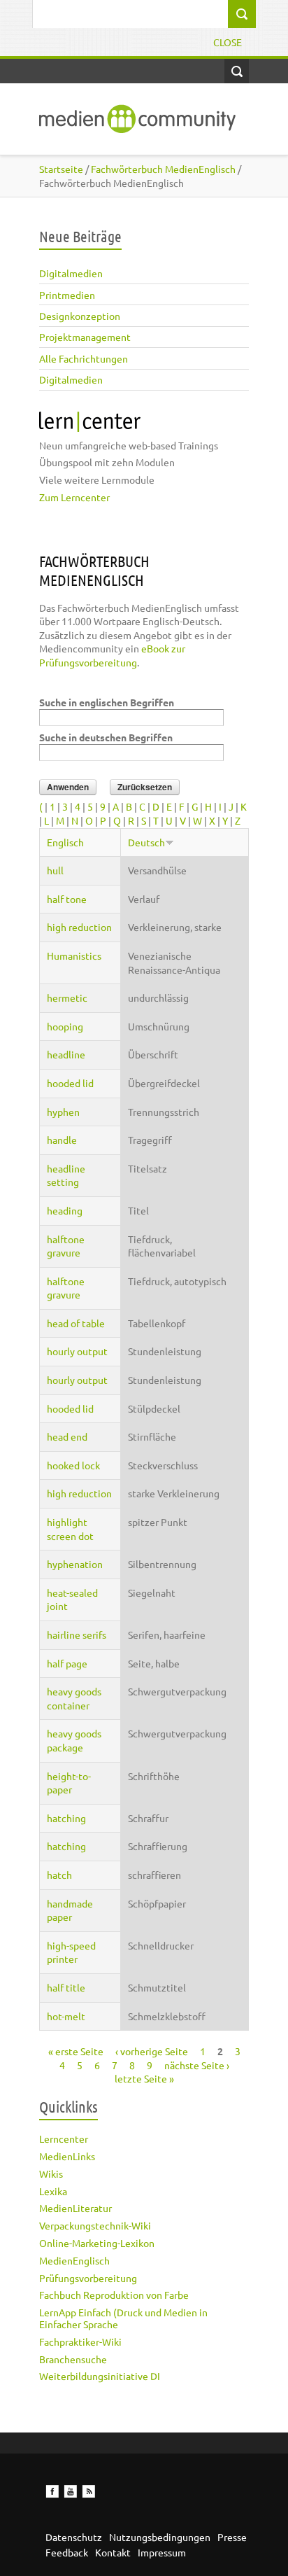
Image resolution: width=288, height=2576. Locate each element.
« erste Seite (76, 2051)
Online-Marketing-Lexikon (97, 2243)
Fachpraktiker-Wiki (80, 2341)
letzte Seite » (144, 2078)
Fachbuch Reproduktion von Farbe (114, 2295)
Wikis (51, 2173)
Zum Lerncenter (74, 497)
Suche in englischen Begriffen (107, 702)
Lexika (53, 2191)
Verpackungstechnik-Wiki (95, 2225)
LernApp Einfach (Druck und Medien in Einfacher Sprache (123, 2318)
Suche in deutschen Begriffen (106, 737)
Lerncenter (64, 2138)
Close (228, 42)
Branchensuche (73, 2359)
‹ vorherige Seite (152, 2051)
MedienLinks (67, 2156)
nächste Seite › (197, 2065)
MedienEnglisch (74, 2260)
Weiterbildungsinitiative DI (100, 2376)
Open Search (237, 71)
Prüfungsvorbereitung (88, 2278)
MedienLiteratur (75, 2208)
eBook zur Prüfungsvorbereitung (112, 655)
